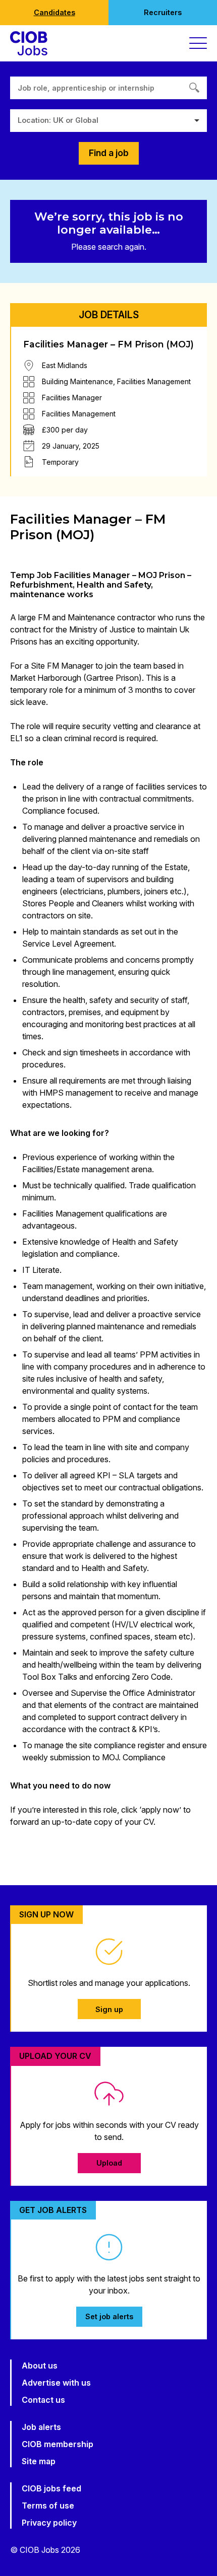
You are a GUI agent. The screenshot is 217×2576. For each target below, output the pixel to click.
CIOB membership (58, 2444)
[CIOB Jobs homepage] (29, 43)
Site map (39, 2461)
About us (40, 2366)
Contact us (43, 2400)
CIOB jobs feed (51, 2488)
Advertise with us (56, 2383)
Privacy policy (49, 2523)
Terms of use (48, 2506)
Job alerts (41, 2427)
